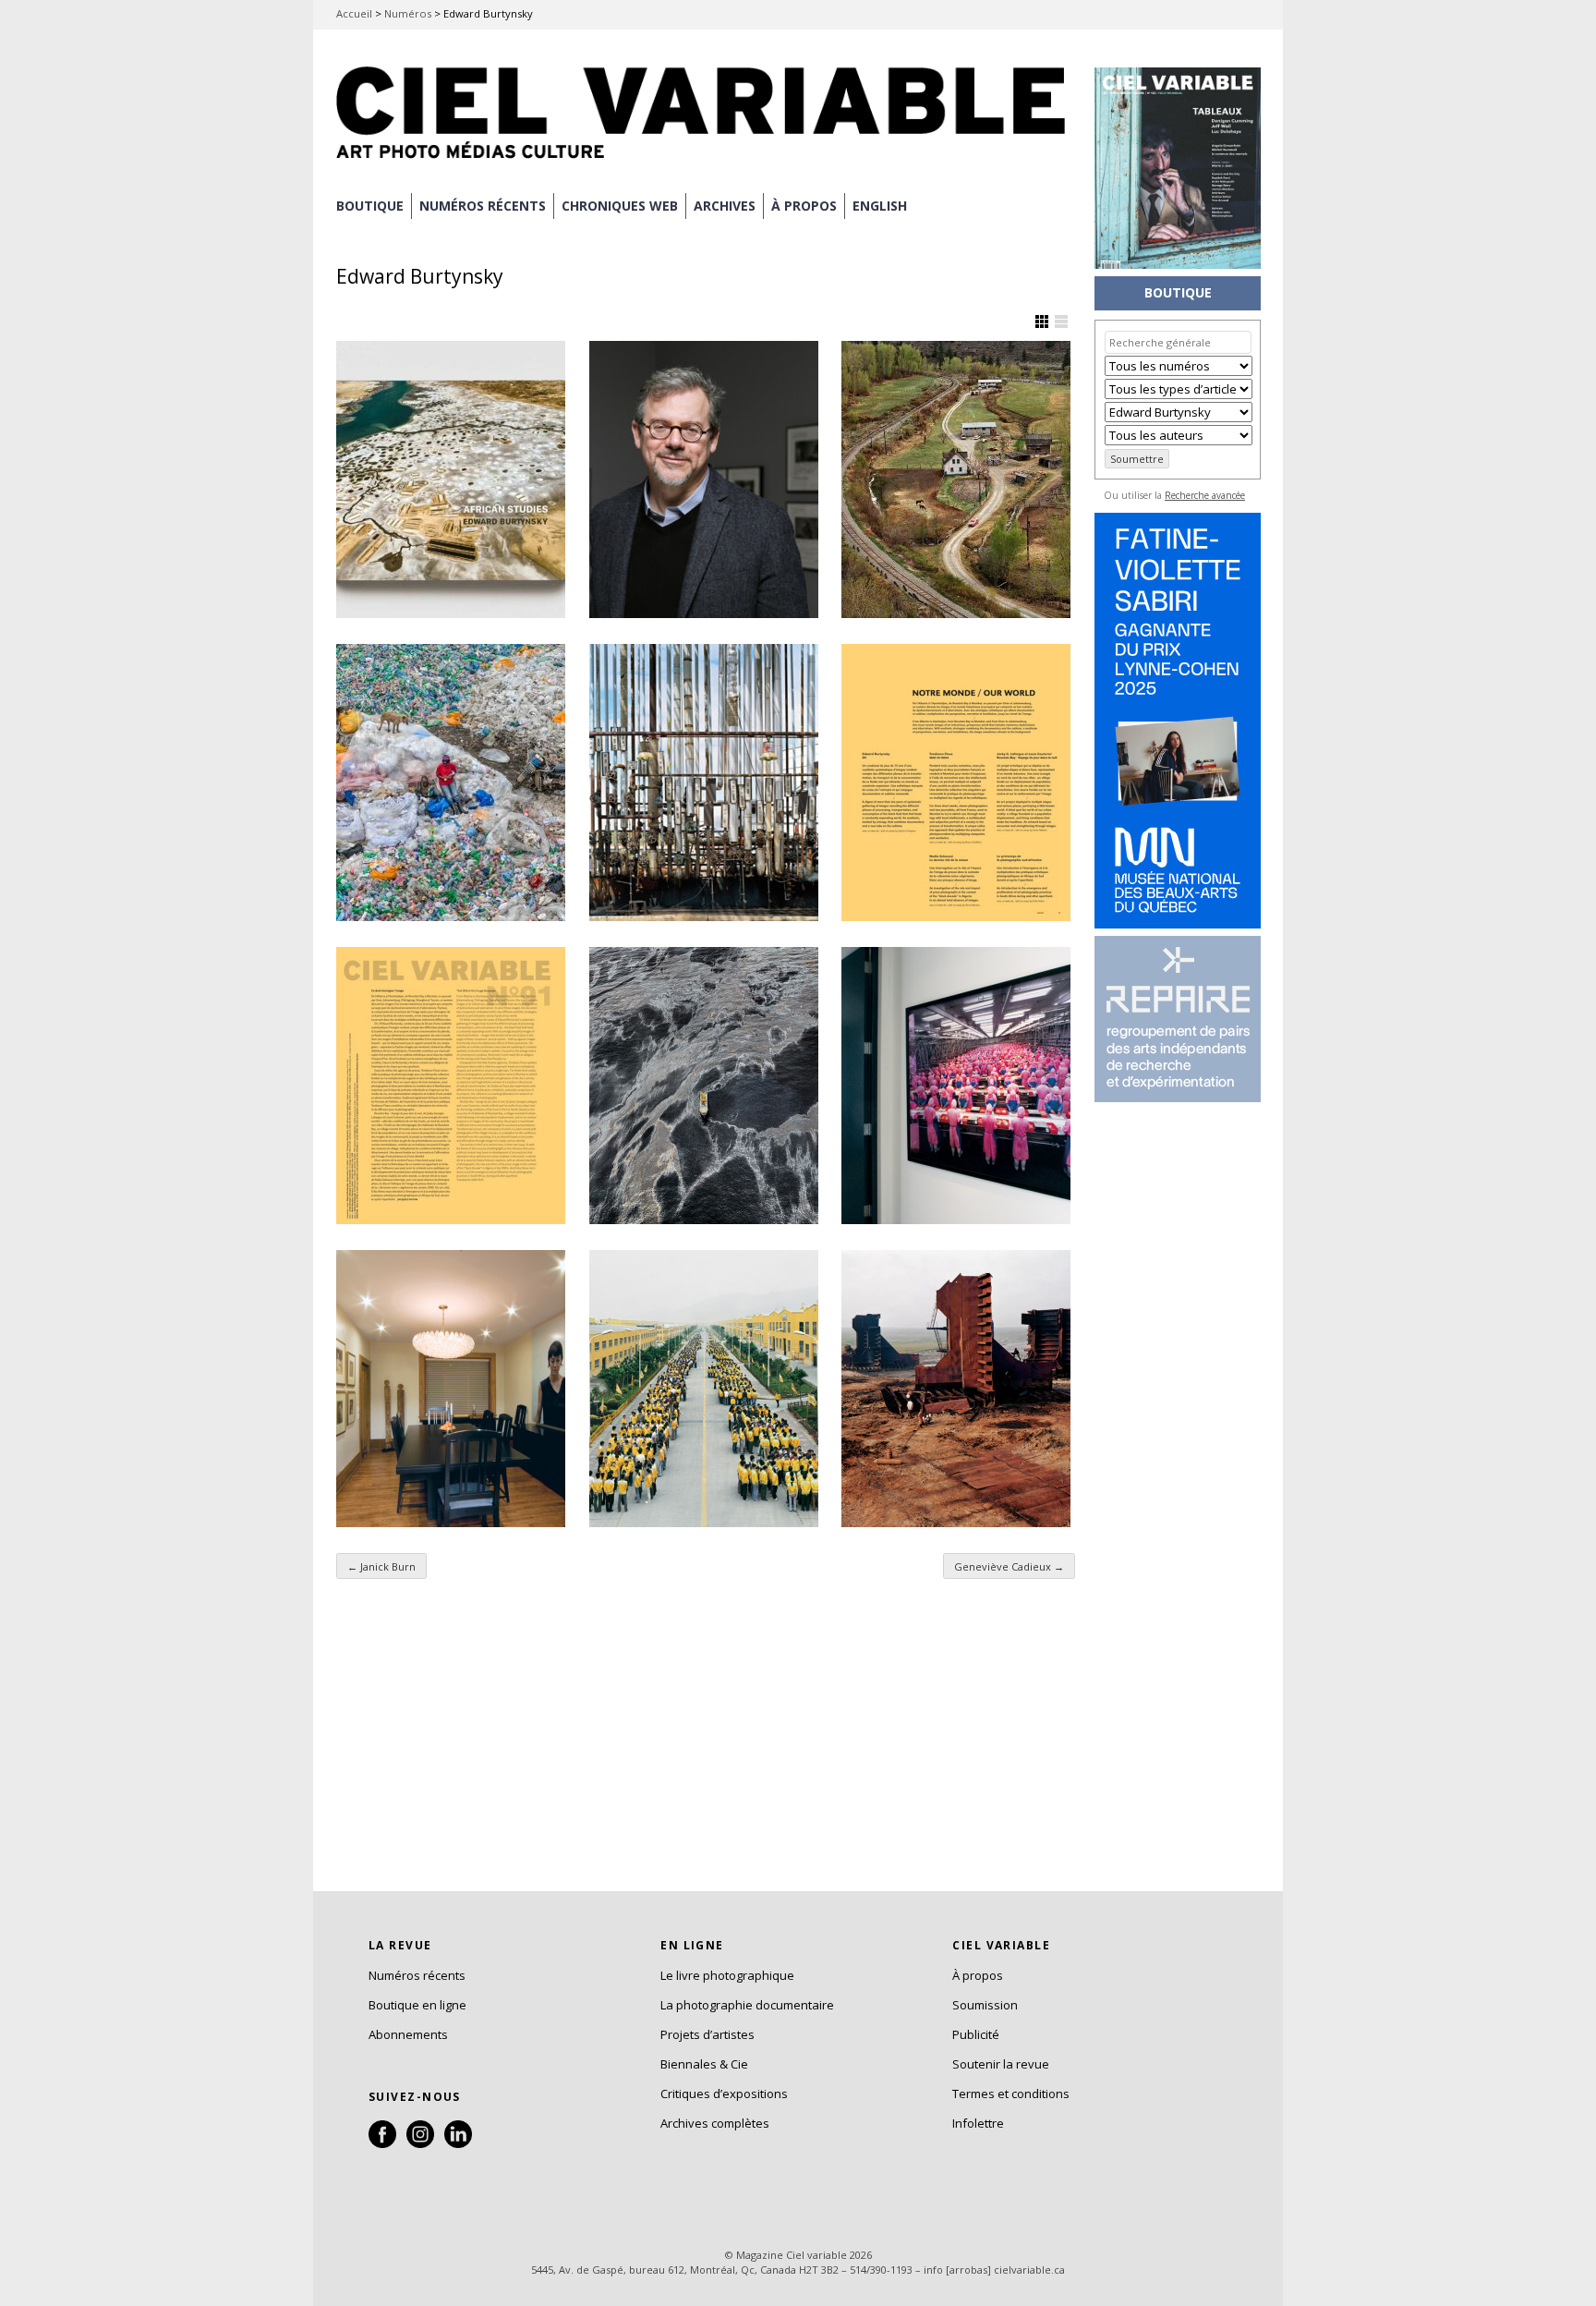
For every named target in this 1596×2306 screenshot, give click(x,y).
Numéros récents (417, 1975)
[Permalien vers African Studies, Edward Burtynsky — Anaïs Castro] (451, 479)
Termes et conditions (1011, 2094)
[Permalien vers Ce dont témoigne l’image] (451, 1086)
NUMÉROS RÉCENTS (483, 206)
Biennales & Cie (704, 2064)
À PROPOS (804, 206)
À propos (978, 1975)
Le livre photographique (727, 1975)
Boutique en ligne (417, 2005)
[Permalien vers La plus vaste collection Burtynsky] (956, 479)
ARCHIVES (725, 206)
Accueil (354, 13)
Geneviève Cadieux (1009, 1566)
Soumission (985, 2005)
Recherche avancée (1205, 495)
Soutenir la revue (1001, 2064)
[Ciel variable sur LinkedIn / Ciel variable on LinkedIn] (458, 2143)
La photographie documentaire (747, 2005)
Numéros (408, 13)
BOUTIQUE (370, 206)
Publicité (976, 2034)
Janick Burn (381, 1566)
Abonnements (408, 2034)
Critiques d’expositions (724, 2094)
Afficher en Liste (1061, 322)
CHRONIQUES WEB (620, 206)
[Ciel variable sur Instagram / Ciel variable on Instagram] (420, 2143)
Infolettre (978, 2123)
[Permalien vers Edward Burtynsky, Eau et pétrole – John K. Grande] (704, 1086)
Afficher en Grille (1042, 322)
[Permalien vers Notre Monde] (956, 783)
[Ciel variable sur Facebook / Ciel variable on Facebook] (382, 2143)
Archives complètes (715, 2123)
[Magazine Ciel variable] (706, 162)
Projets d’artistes (707, 2034)
